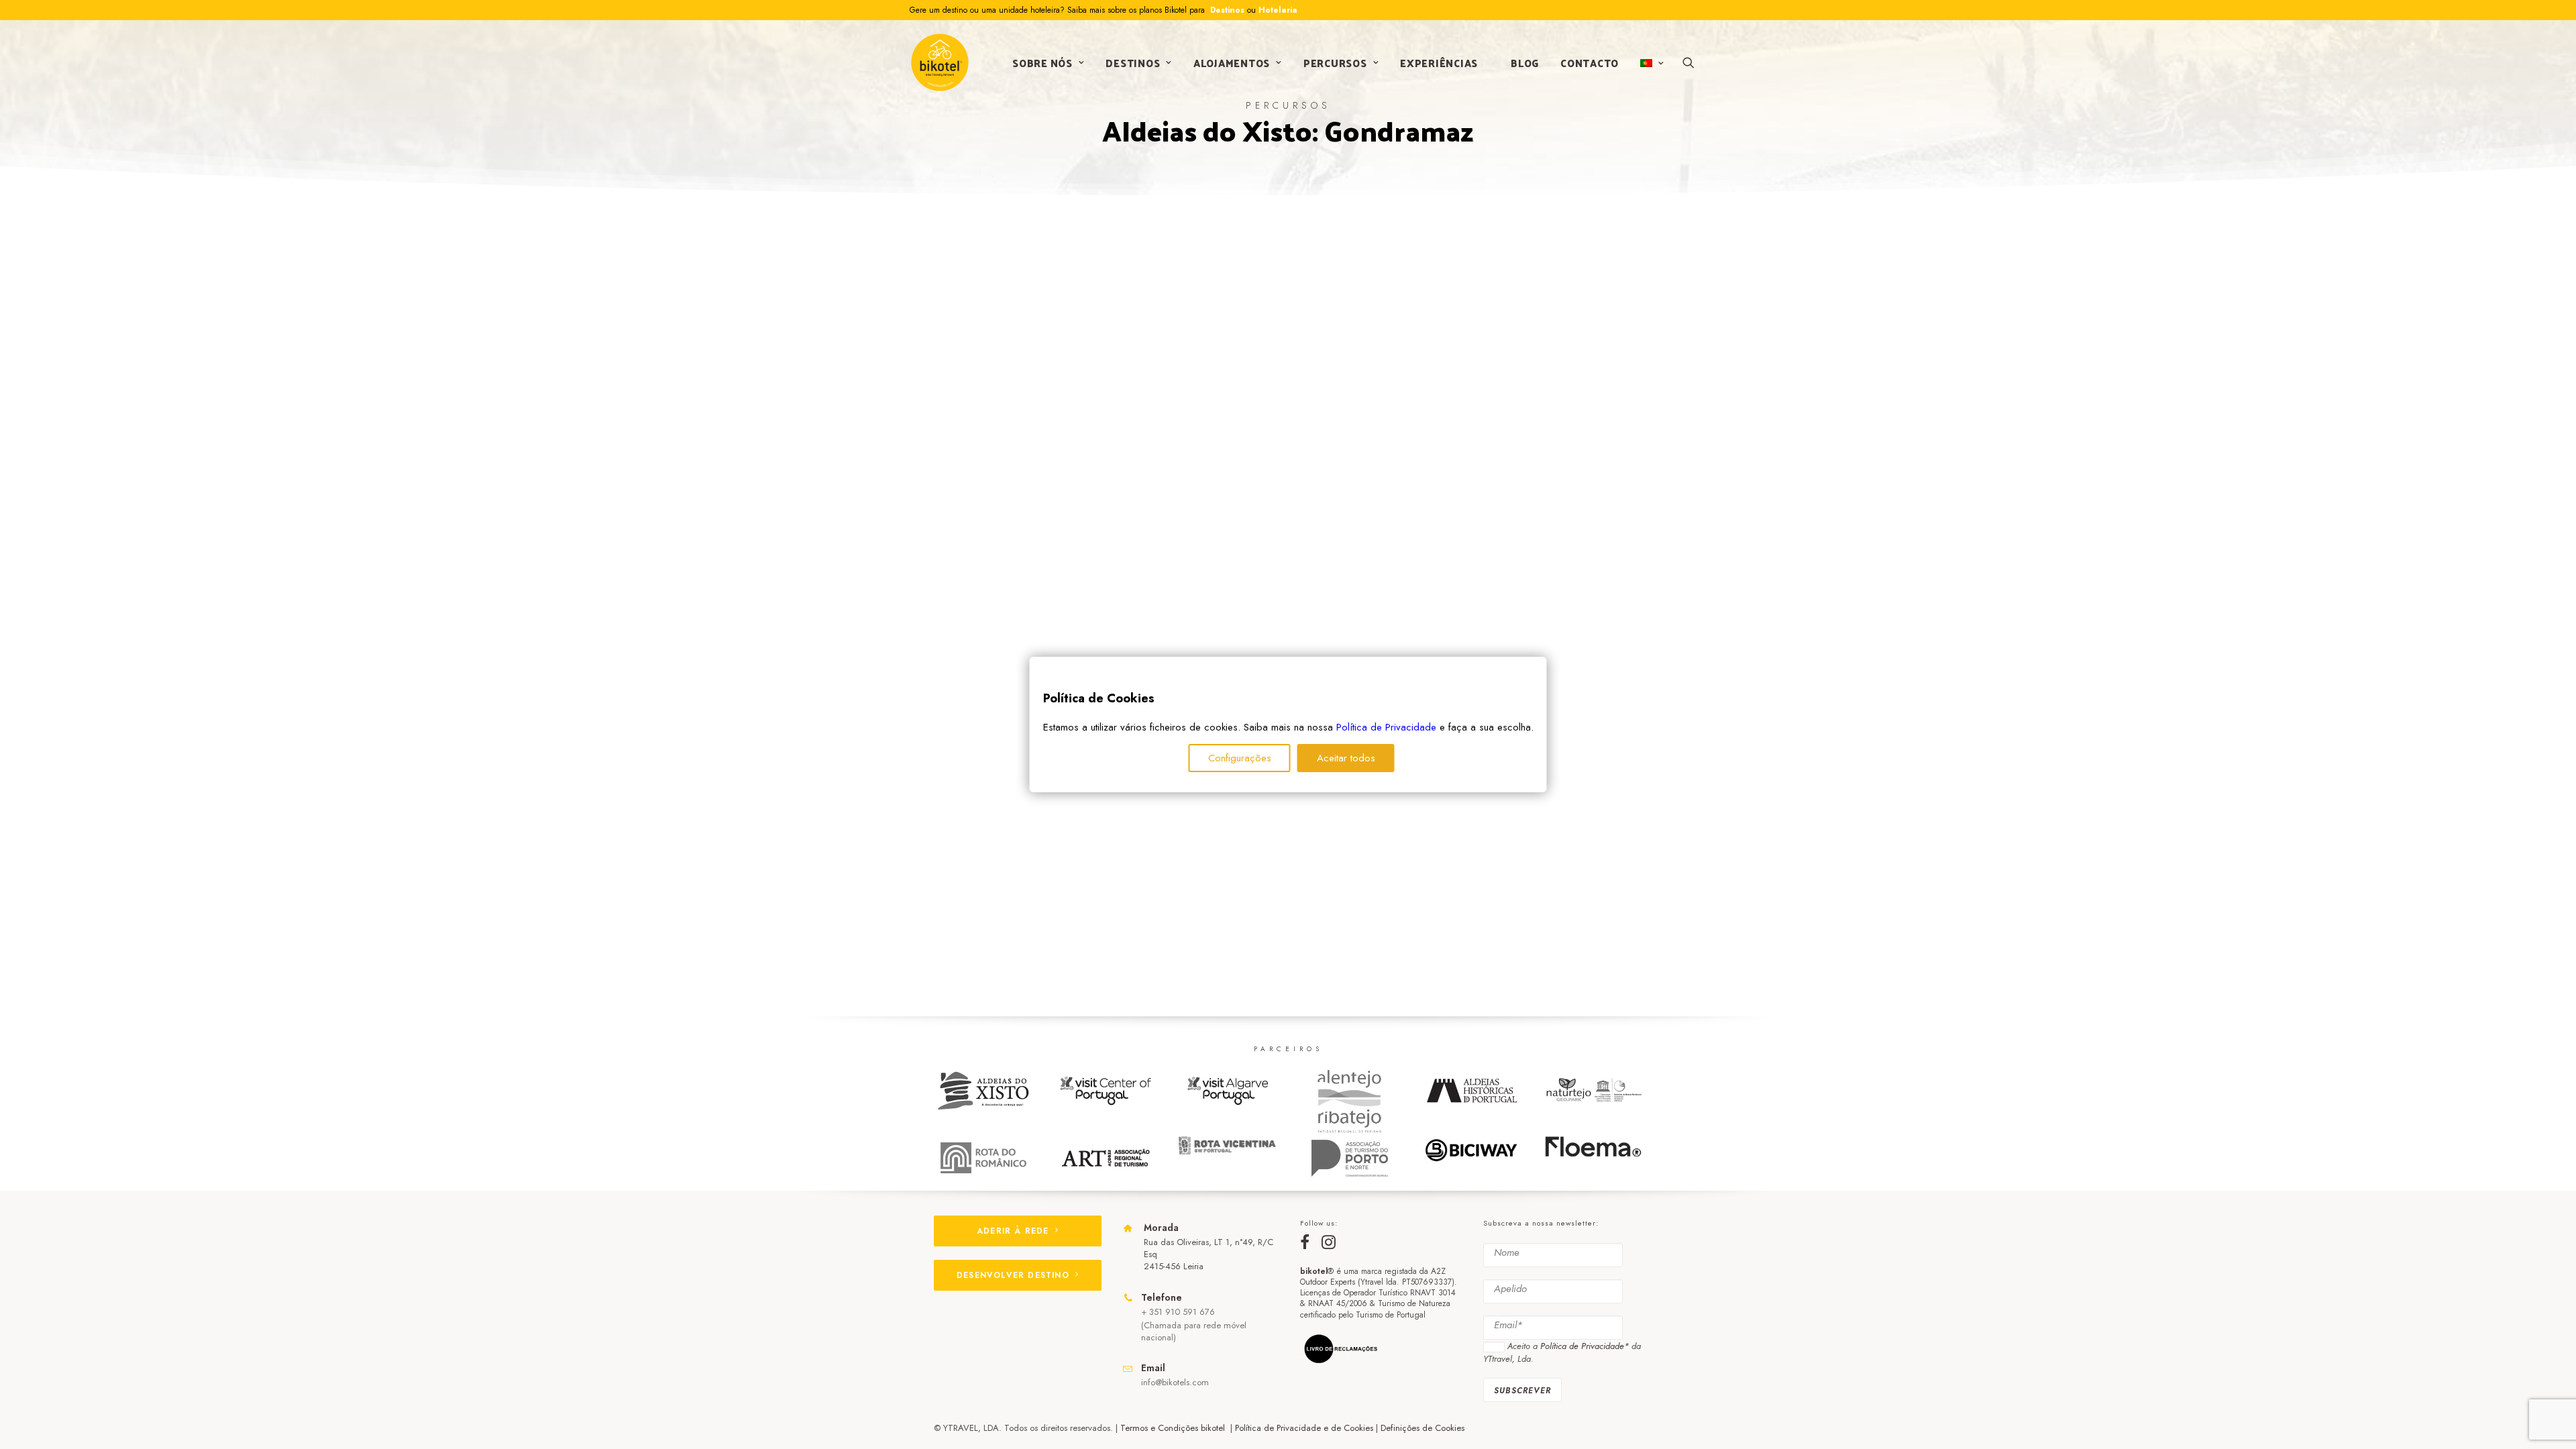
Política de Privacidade (1386, 727)
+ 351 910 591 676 (1178, 1312)
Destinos (1226, 10)
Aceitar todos (1346, 758)
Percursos (1335, 63)
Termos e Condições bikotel (1174, 1428)
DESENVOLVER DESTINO (1013, 1275)
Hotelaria (1278, 10)
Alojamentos (1232, 63)
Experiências (1439, 63)
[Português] (1651, 63)
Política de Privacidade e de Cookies (1304, 1428)
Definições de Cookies (1423, 1428)
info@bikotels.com (1175, 1382)
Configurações (1240, 758)
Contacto (1590, 63)
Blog (1525, 63)
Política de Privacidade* (1585, 1346)
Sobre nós (1042, 63)
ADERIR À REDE (1013, 1231)
